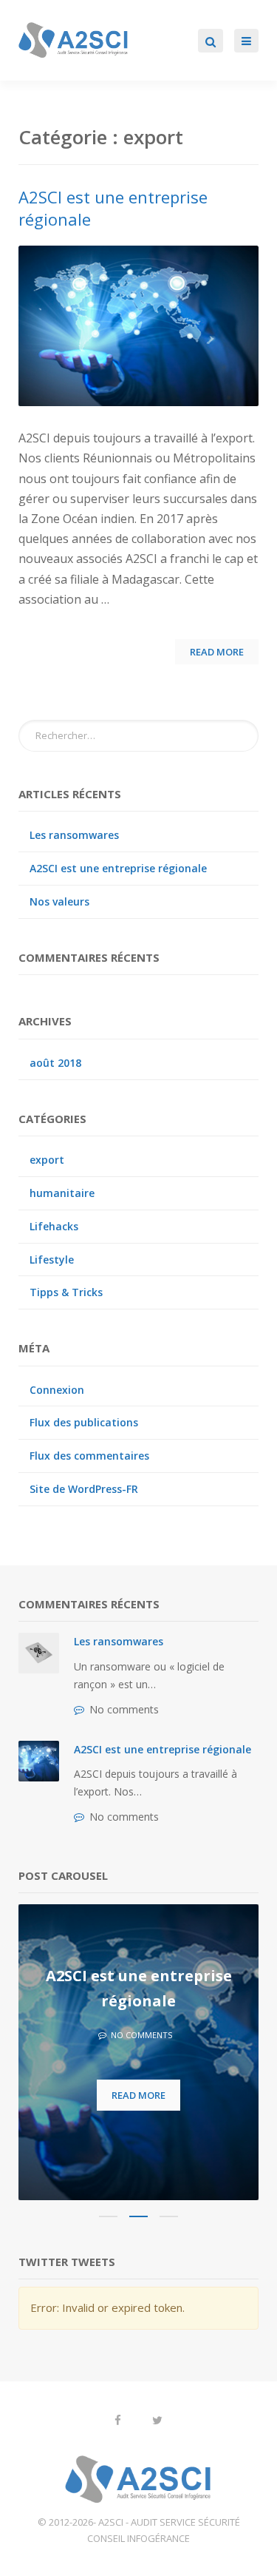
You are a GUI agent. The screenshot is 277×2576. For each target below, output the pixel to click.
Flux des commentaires (89, 1456)
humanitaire (62, 1193)
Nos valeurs (59, 901)
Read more (138, 2095)
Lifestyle (52, 1260)
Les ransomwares (74, 835)
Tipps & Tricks (66, 1292)
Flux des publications (84, 1422)
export (47, 1160)
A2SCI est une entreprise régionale (118, 868)
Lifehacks (54, 1226)
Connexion (57, 1390)
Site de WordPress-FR (84, 1489)
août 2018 (55, 1063)
